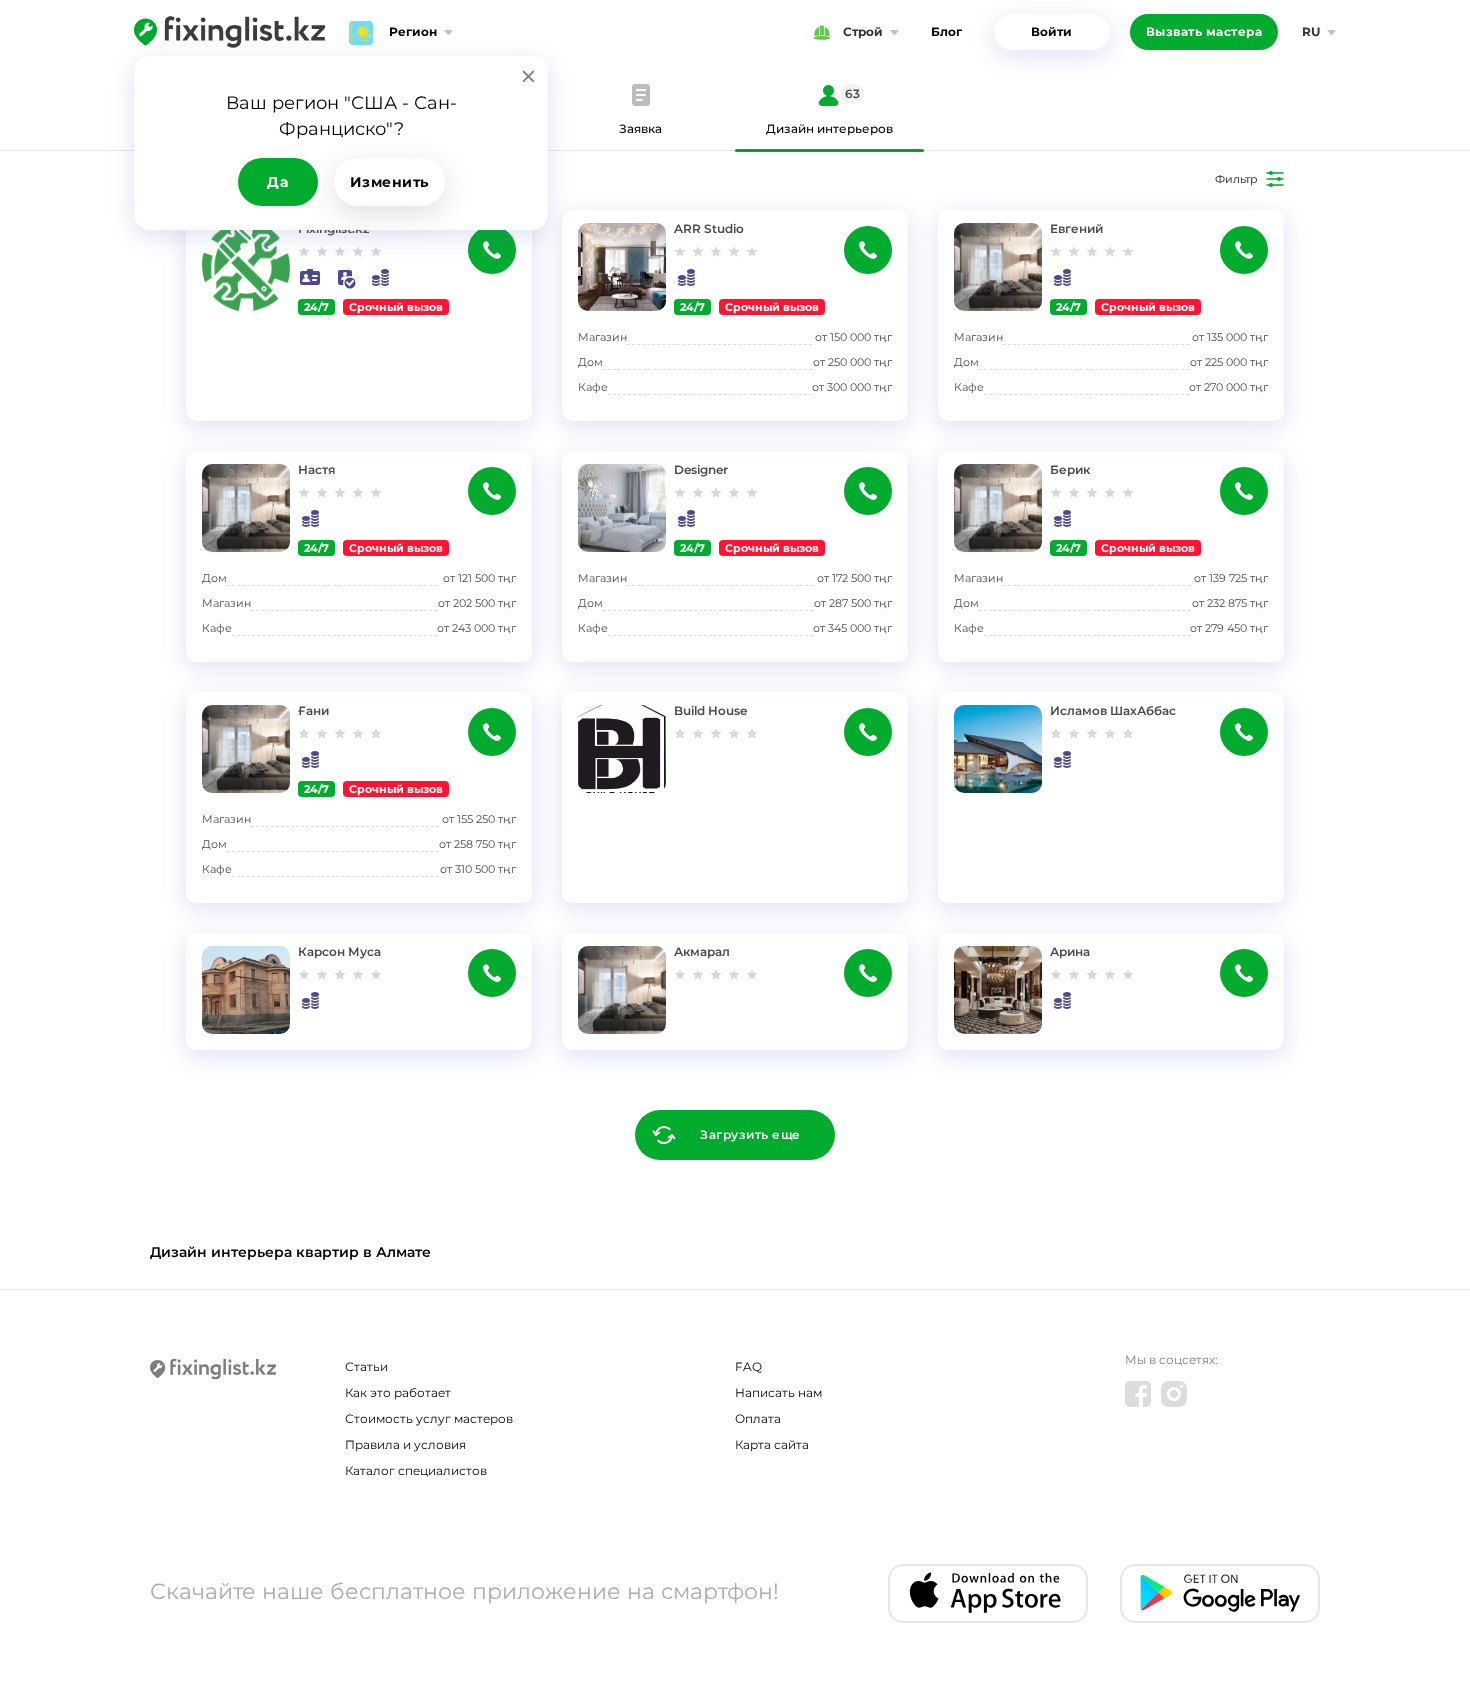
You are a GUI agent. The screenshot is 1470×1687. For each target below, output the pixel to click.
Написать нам (778, 1392)
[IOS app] (988, 1593)
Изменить (389, 182)
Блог (946, 31)
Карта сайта (772, 1444)
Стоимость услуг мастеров (429, 1418)
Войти (1051, 31)
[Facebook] (1138, 1394)
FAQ (748, 1366)
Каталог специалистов (416, 1470)
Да (277, 182)
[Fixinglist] (229, 32)
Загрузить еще (750, 1134)
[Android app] (1220, 1593)
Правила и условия (405, 1444)
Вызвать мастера (1204, 31)
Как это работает (398, 1392)
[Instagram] (1174, 1394)
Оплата (758, 1418)
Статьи (366, 1366)
